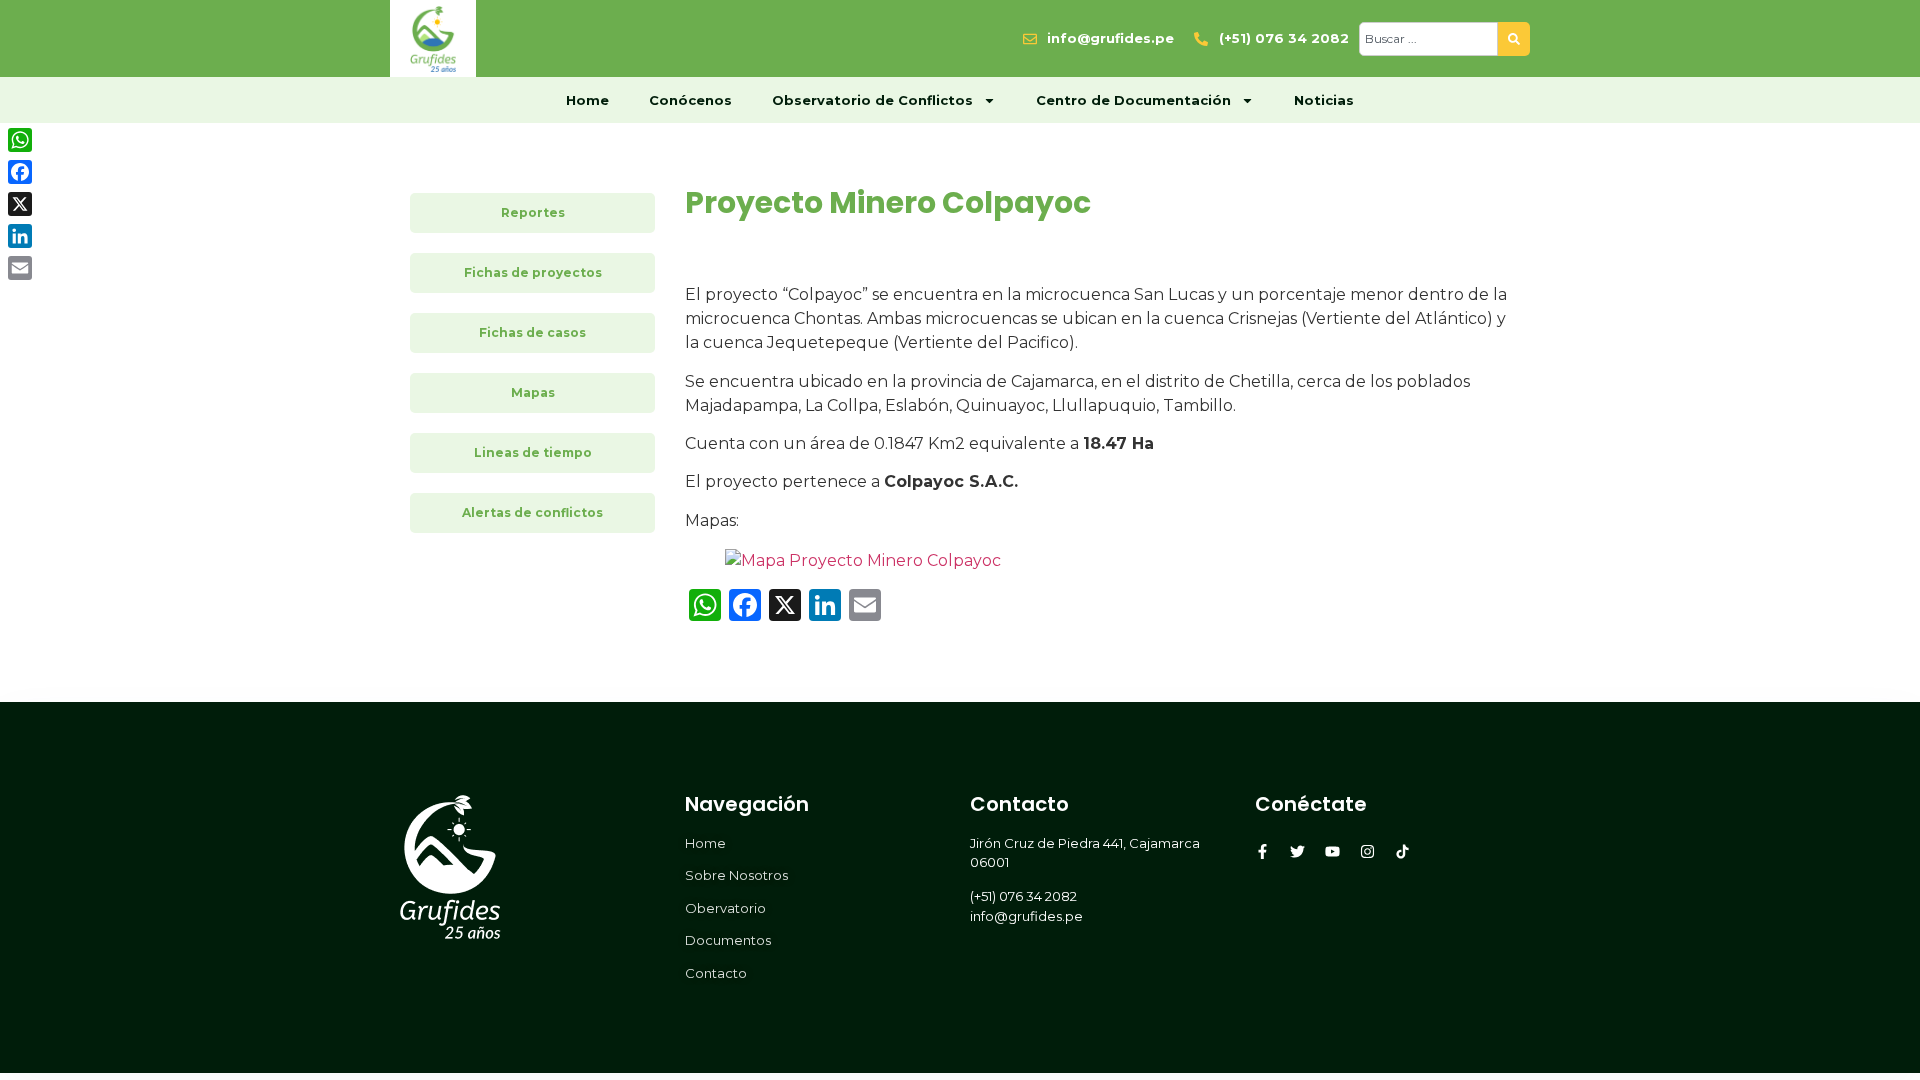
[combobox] (1428, 39)
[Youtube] (1332, 851)
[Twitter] (1297, 851)
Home (587, 100)
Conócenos (690, 100)
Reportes (533, 212)
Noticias (1324, 100)
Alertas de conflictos (532, 512)
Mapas (533, 392)
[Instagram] (1367, 851)
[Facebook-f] (1262, 851)
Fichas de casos (532, 332)
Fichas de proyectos (533, 272)
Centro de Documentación (1133, 100)
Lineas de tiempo (533, 452)
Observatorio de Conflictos (872, 100)
